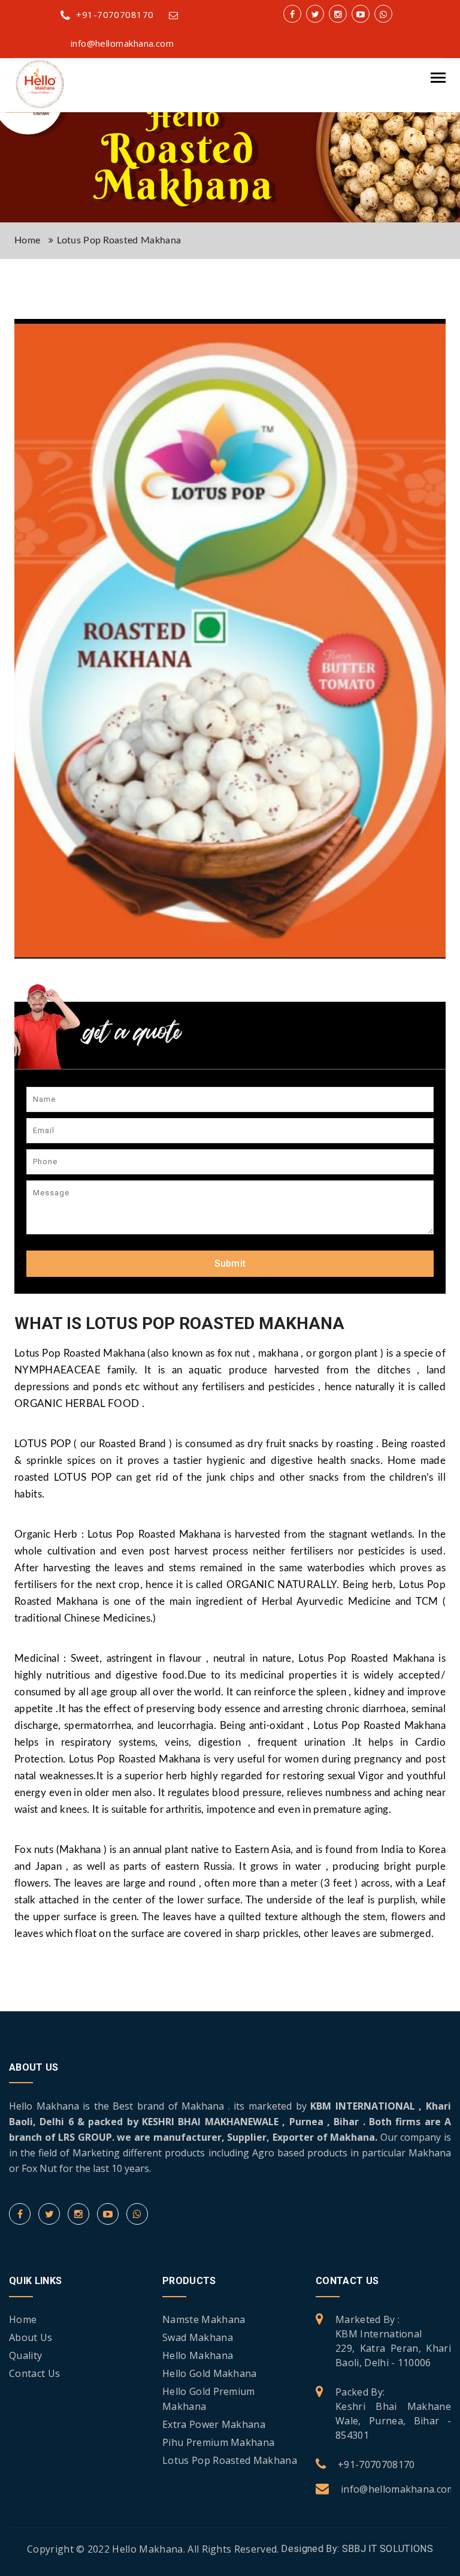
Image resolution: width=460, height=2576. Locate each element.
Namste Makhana (204, 2319)
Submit (230, 1263)
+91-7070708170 (115, 14)
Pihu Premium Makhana (218, 2442)
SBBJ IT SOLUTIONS (388, 2549)
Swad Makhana (198, 2337)
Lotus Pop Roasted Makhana (230, 2460)
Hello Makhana (198, 2355)
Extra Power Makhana (214, 2424)
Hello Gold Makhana (210, 2373)
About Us (31, 2337)
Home (27, 240)
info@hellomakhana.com (398, 2489)
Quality (25, 2355)
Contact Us (34, 2373)
